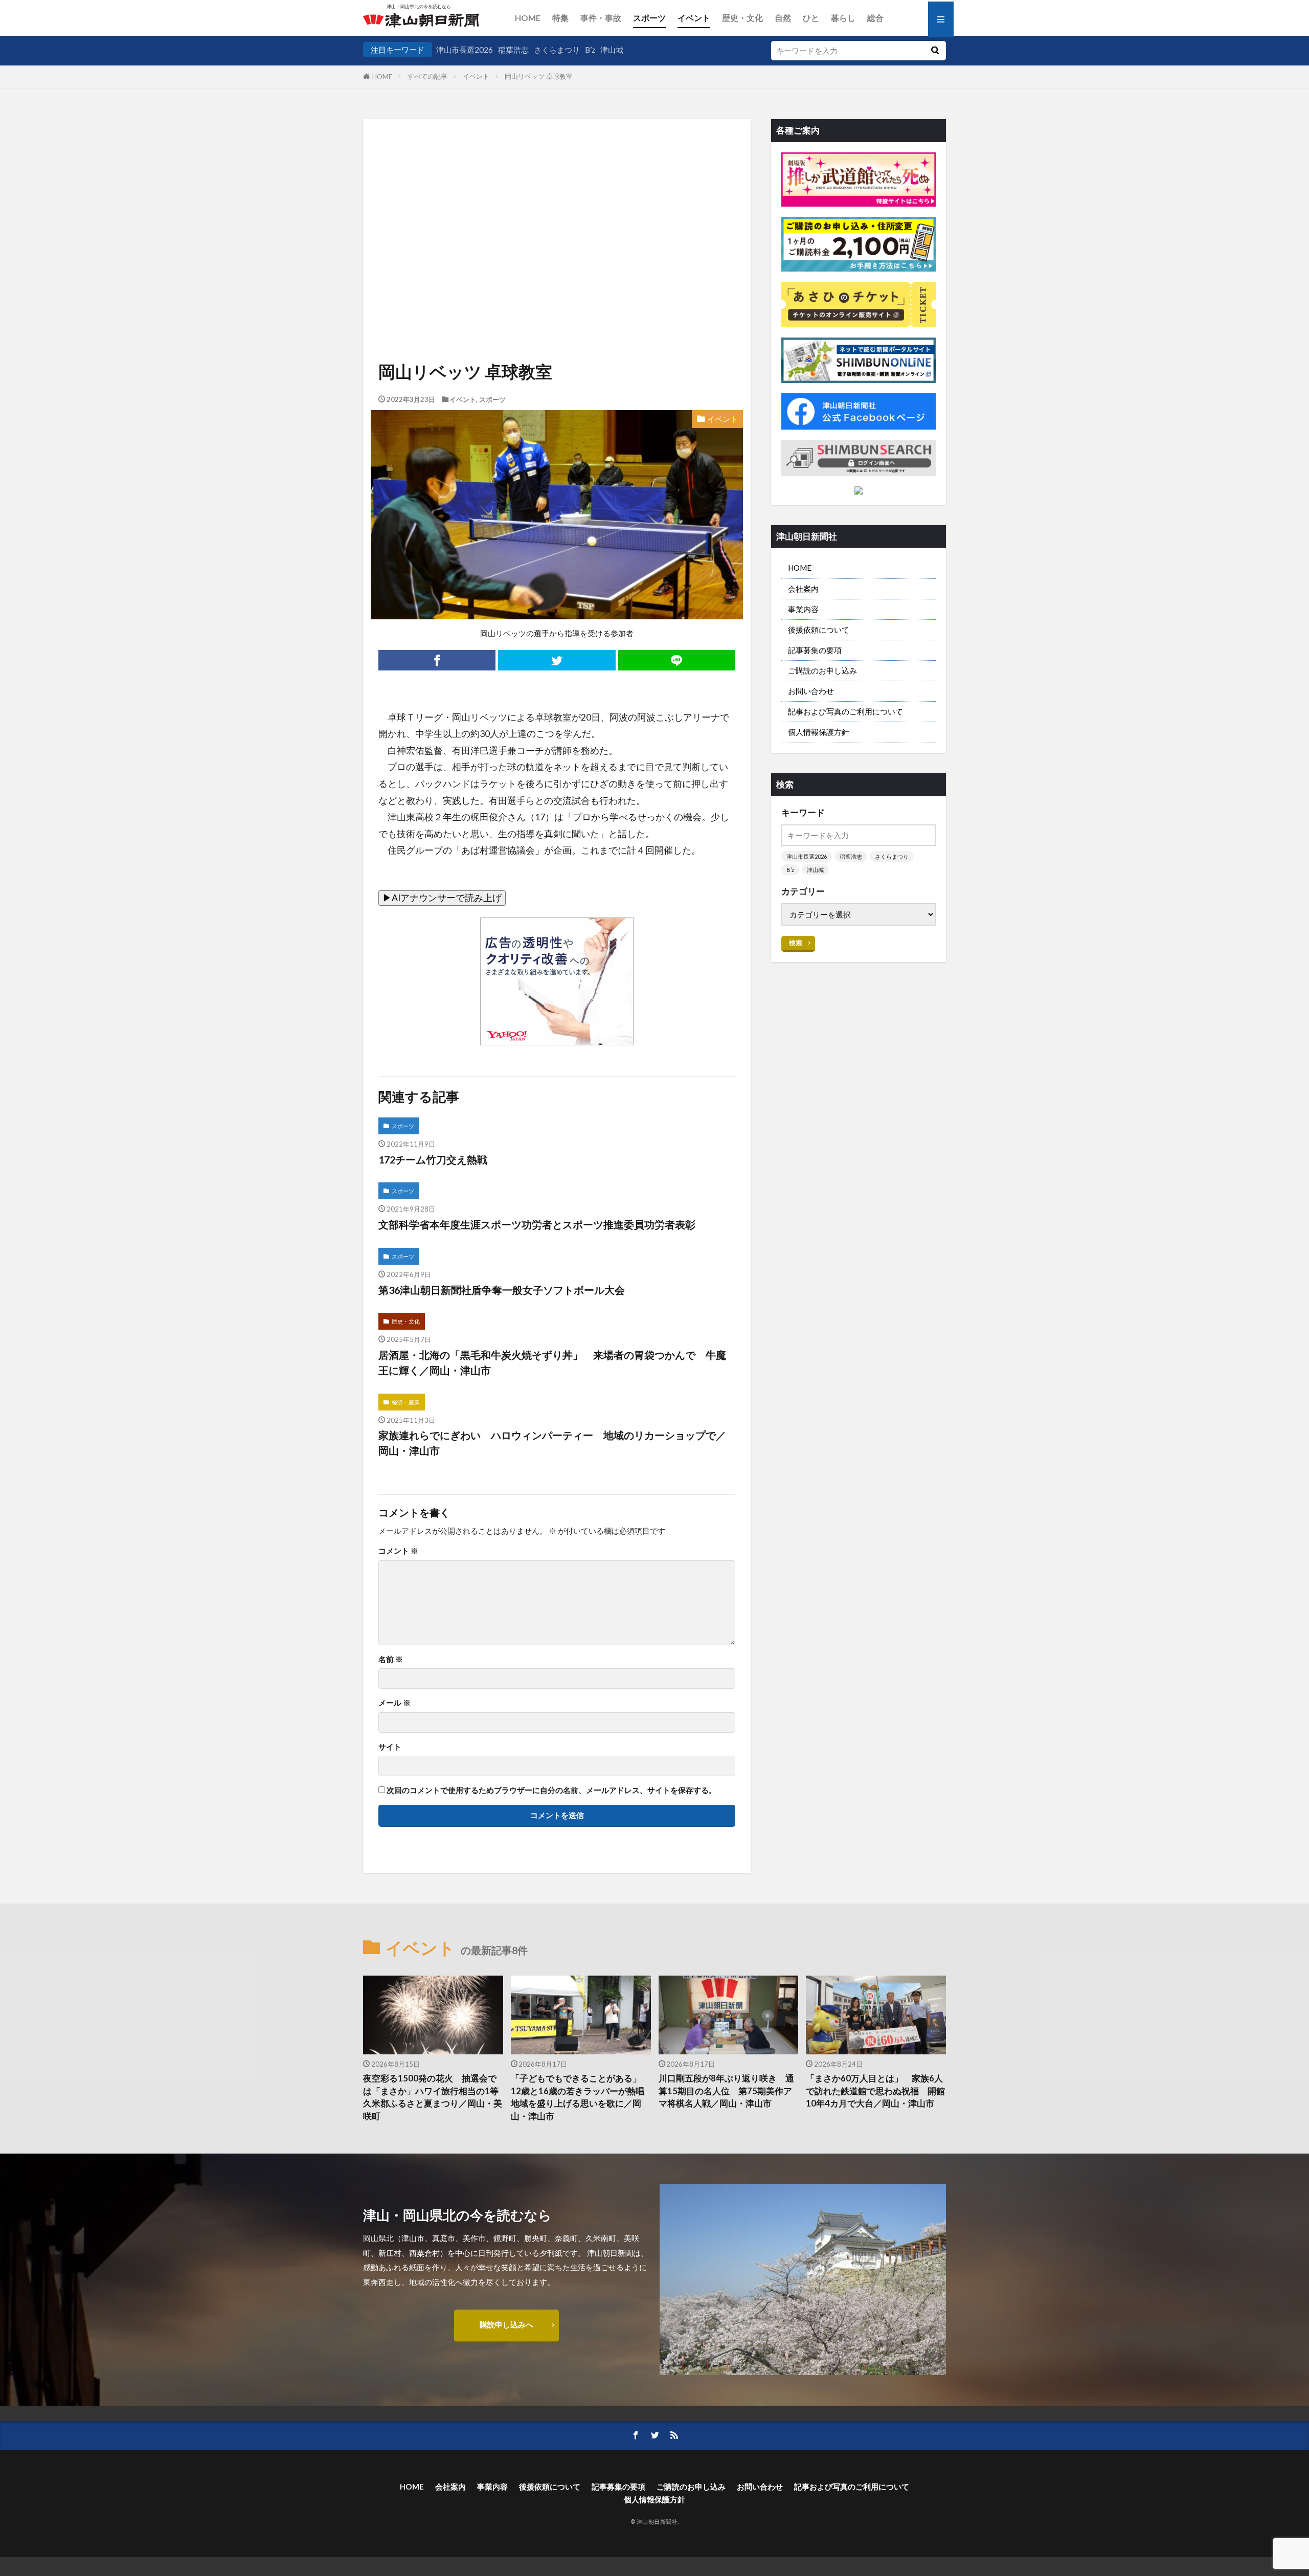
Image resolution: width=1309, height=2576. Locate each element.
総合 (875, 18)
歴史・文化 (742, 18)
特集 (560, 18)
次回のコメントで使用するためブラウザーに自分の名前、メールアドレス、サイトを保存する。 (551, 1790)
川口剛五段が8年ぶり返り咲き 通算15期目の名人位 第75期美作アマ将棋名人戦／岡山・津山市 (726, 2091)
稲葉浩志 (513, 50)
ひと (811, 18)
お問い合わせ (811, 691)
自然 (783, 18)
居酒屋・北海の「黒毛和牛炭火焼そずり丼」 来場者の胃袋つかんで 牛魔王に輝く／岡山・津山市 (552, 1362)
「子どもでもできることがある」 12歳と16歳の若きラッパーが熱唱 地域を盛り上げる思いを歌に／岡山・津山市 (581, 2097)
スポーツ (649, 18)
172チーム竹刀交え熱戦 (433, 1159)
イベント (694, 18)
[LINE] (677, 660)
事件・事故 (601, 18)
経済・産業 (406, 1402)
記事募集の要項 (815, 650)
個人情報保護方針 (819, 732)
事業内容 (803, 609)
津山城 (612, 50)
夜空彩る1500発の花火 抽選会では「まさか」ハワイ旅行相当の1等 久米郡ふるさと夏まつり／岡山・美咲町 (433, 2097)
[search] (935, 51)
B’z (590, 50)
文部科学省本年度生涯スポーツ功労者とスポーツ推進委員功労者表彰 (537, 1224)
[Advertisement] (557, 208)
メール (394, 1703)
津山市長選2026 (465, 50)
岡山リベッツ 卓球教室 (539, 76)
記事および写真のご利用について (845, 711)
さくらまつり (557, 50)
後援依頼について (819, 630)
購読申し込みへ (506, 2324)
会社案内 (803, 589)
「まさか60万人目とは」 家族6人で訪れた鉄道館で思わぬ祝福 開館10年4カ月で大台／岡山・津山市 (875, 2091)
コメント (398, 1551)
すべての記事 (427, 76)
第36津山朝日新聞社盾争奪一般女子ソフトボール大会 (502, 1290)
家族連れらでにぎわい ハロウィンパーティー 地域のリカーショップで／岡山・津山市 (552, 1443)
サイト (390, 1747)
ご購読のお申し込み (822, 670)
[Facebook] (437, 660)
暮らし (843, 18)
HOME (528, 18)
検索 (796, 943)
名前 (391, 1659)
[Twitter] (557, 660)
